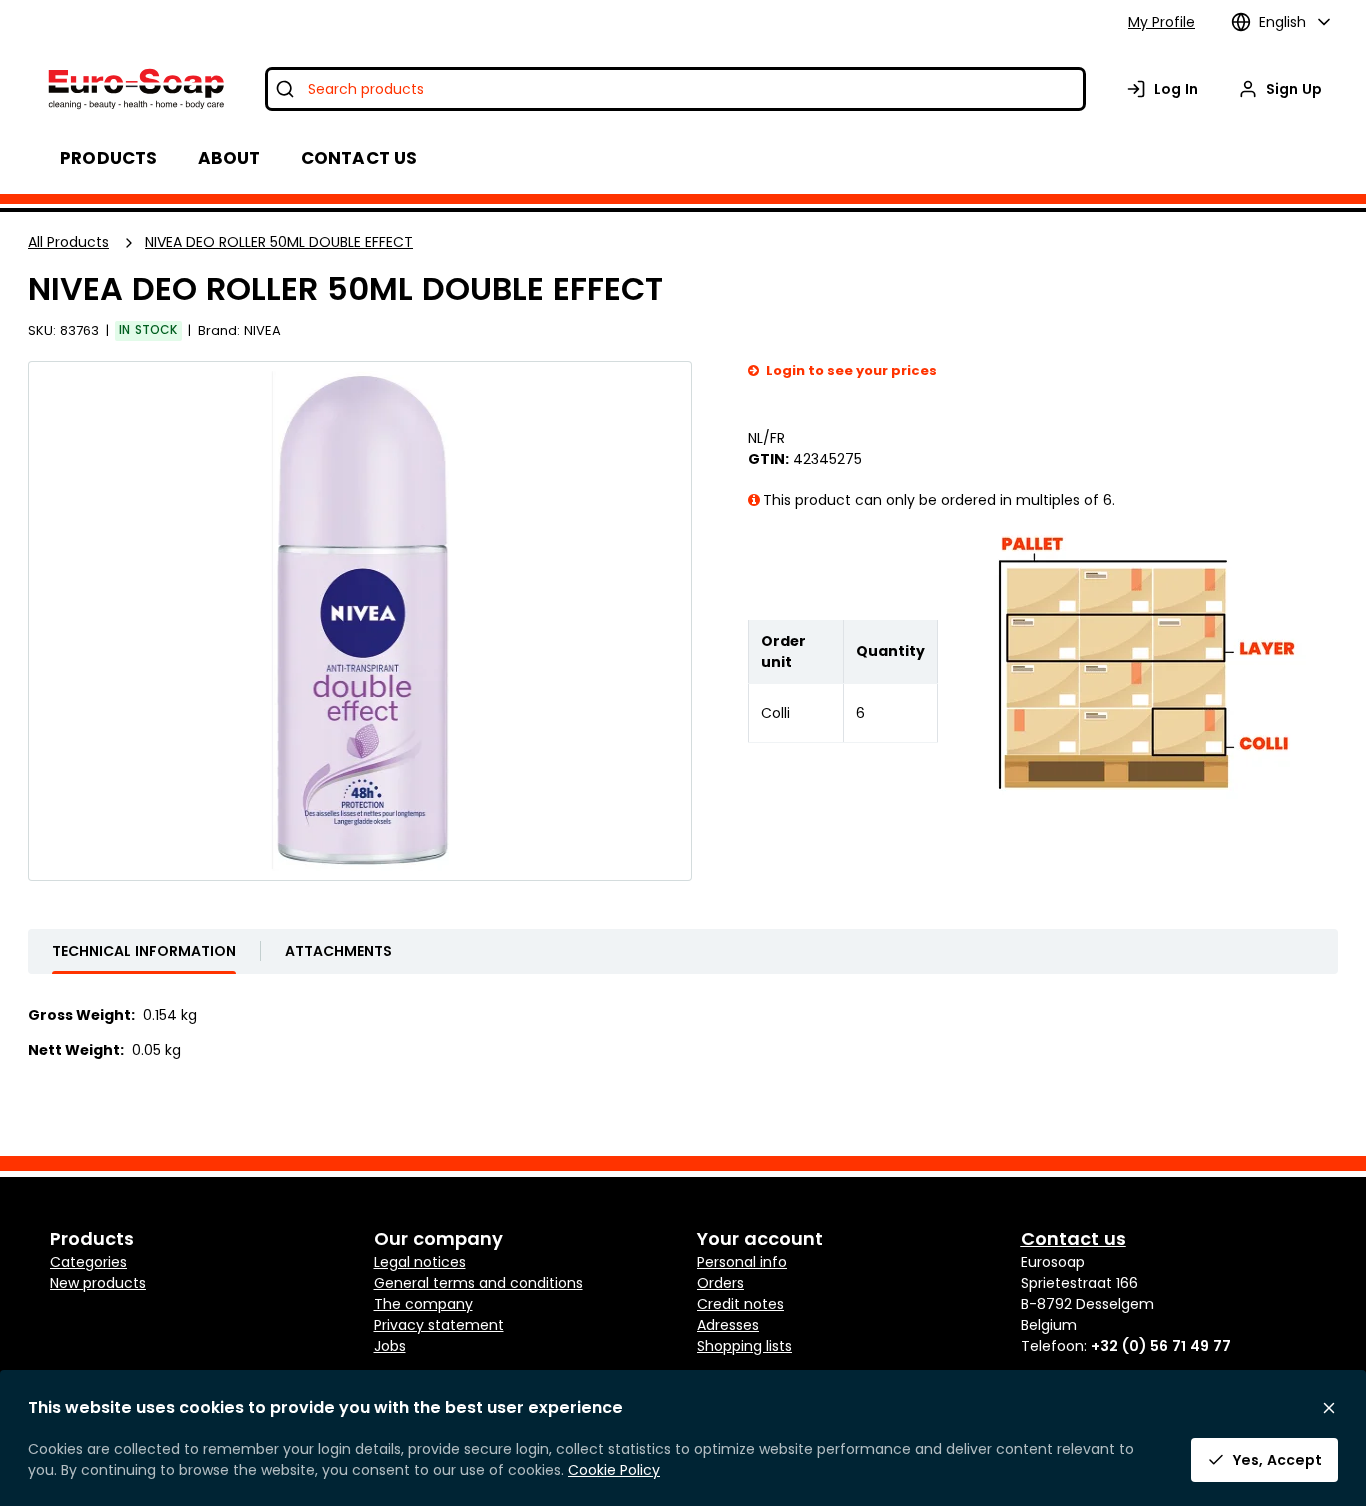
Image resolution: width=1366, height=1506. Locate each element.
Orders (720, 1283)
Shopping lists (744, 1346)
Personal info (742, 1262)
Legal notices (420, 1262)
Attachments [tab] (338, 951)
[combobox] (675, 89)
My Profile (1161, 22)
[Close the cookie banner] (1329, 1408)
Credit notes (740, 1304)
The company (423, 1304)
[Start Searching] (285, 89)
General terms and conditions (478, 1283)
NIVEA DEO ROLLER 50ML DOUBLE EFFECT (279, 242)
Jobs (390, 1346)
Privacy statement (439, 1325)
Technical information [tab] (144, 951)
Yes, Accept (1277, 1460)
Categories (88, 1262)
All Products (68, 242)
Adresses (728, 1325)
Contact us (1073, 1238)
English (1282, 22)
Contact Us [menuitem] (359, 158)
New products (98, 1283)
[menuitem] (229, 158)
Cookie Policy (614, 1470)
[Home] (134, 89)
